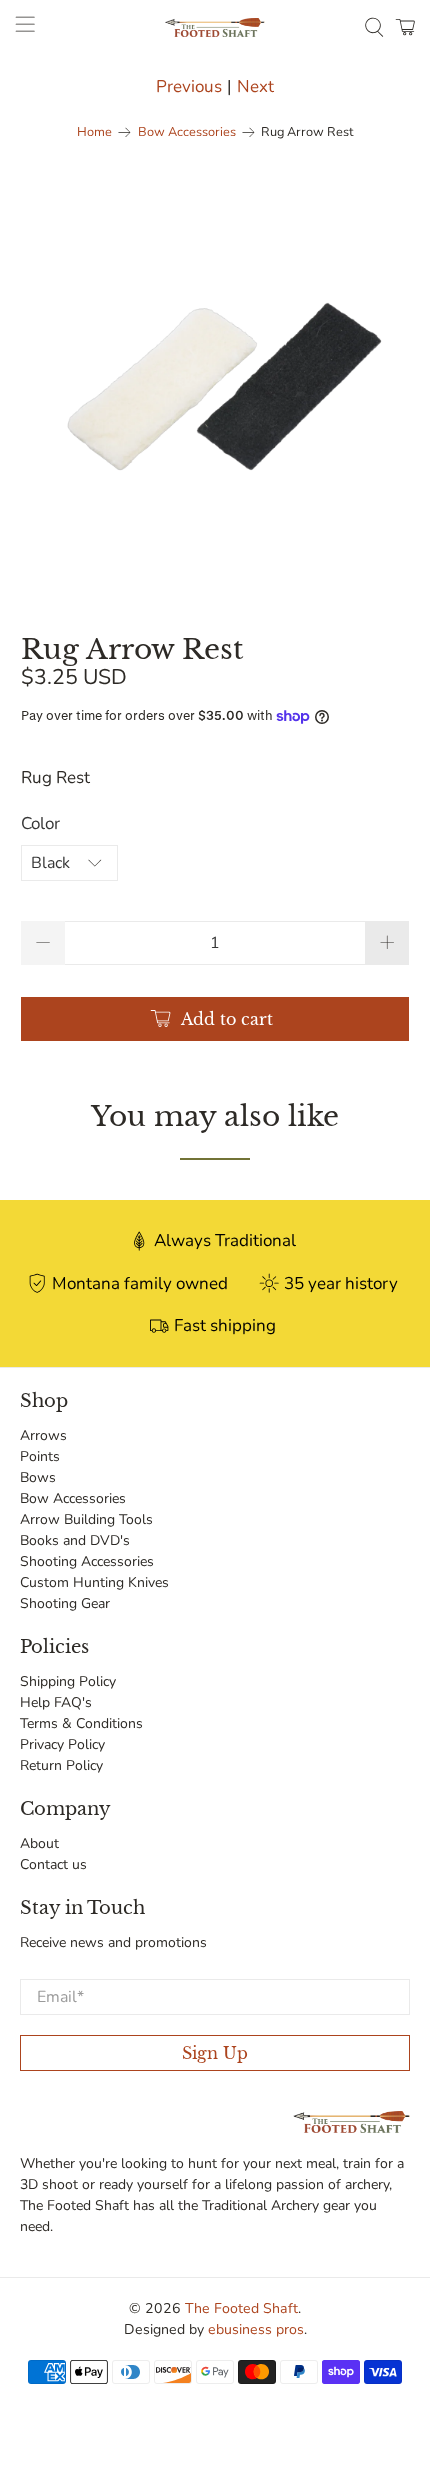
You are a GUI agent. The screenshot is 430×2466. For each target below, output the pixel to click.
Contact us (53, 1864)
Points (40, 1456)
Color (40, 823)
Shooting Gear (65, 1603)
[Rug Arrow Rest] (215, 379)
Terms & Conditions (81, 1723)
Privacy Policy (62, 1744)
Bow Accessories (187, 132)
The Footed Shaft (241, 2308)
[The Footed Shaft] (215, 27)
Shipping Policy (68, 1681)
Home (94, 132)
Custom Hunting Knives (94, 1582)
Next (255, 86)
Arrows (43, 1435)
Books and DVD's (75, 1540)
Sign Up (215, 2053)
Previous (189, 86)
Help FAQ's (56, 1702)
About (39, 1843)
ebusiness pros (256, 2329)
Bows (38, 1477)
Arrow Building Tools (86, 1519)
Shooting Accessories (87, 1561)
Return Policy (61, 1765)
